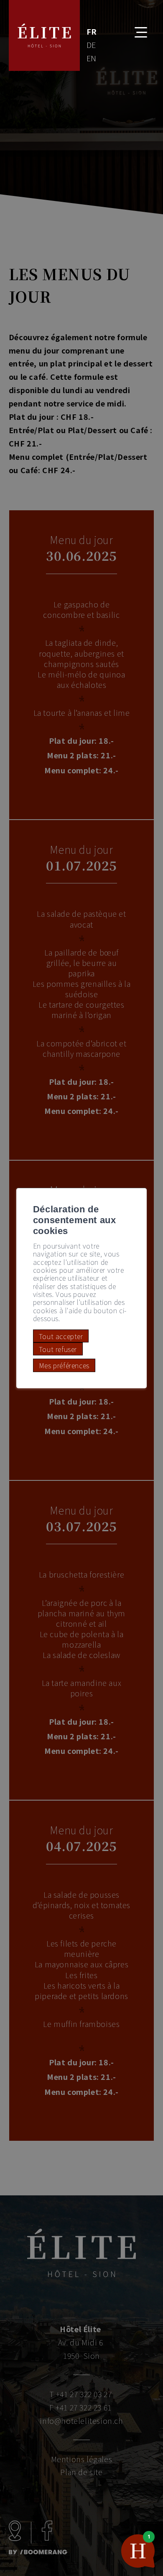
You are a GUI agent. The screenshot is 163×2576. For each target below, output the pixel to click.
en (92, 58)
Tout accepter (61, 1336)
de (91, 45)
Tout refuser (58, 1349)
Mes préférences (64, 1365)
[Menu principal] (135, 27)
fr (92, 31)
